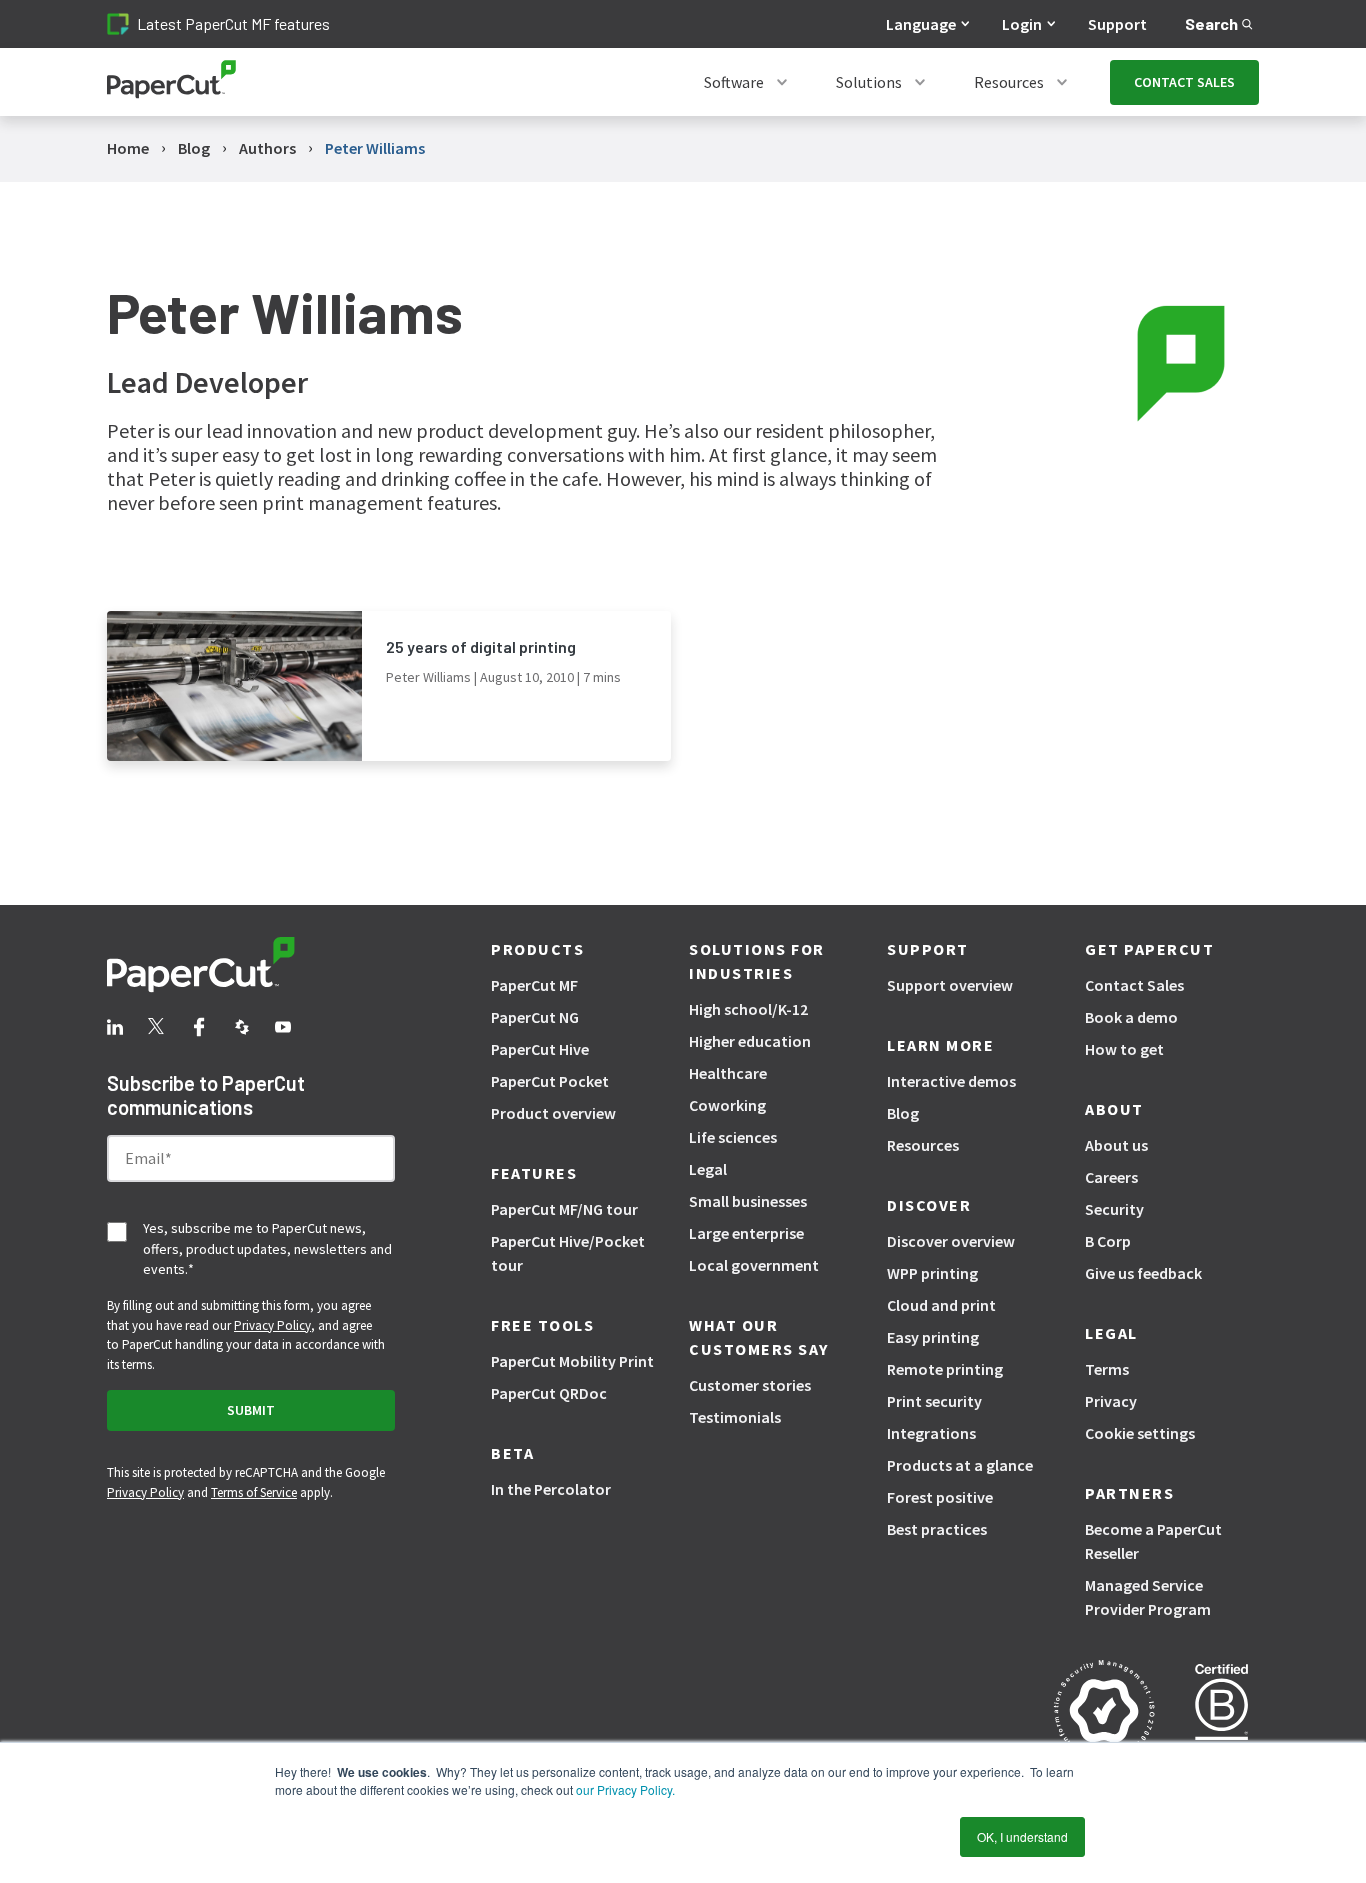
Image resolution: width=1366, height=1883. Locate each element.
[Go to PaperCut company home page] (251, 968)
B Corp (1108, 1241)
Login (1022, 24)
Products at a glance (960, 1465)
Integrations (931, 1433)
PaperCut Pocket (550, 1081)
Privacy (1111, 1401)
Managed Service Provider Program (1148, 1597)
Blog (903, 1113)
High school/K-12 (748, 1009)
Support (1117, 24)
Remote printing (945, 1369)
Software (734, 82)
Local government (754, 1265)
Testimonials (735, 1417)
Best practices (937, 1529)
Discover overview (951, 1241)
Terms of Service (254, 1492)
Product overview (553, 1113)
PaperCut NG (535, 1017)
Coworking (727, 1105)
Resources (1009, 82)
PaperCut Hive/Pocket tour (568, 1253)
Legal (708, 1169)
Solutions (869, 82)
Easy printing (933, 1337)
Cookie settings (1140, 1433)
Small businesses (748, 1201)
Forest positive (940, 1497)
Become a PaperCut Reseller (1153, 1541)
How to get (1124, 1049)
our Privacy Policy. (624, 1789)
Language (921, 24)
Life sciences (733, 1137)
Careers (1111, 1177)
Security (1114, 1209)
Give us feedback (1143, 1273)
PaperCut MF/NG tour (564, 1209)
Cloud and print (941, 1305)
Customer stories (750, 1385)
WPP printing (932, 1273)
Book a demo (1131, 1017)
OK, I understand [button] (1022, 1836)
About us (1116, 1145)
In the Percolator (551, 1489)
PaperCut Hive (540, 1049)
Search (1211, 23)
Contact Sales (1134, 985)
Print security (934, 1401)
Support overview (950, 985)
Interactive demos (951, 1081)
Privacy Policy (272, 1325)
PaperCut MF (534, 985)
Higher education (750, 1041)
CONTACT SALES (1184, 82)
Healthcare (728, 1073)
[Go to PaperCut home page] (171, 82)
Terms (1107, 1369)
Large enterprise (746, 1233)
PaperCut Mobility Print (572, 1361)
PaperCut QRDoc (549, 1393)
